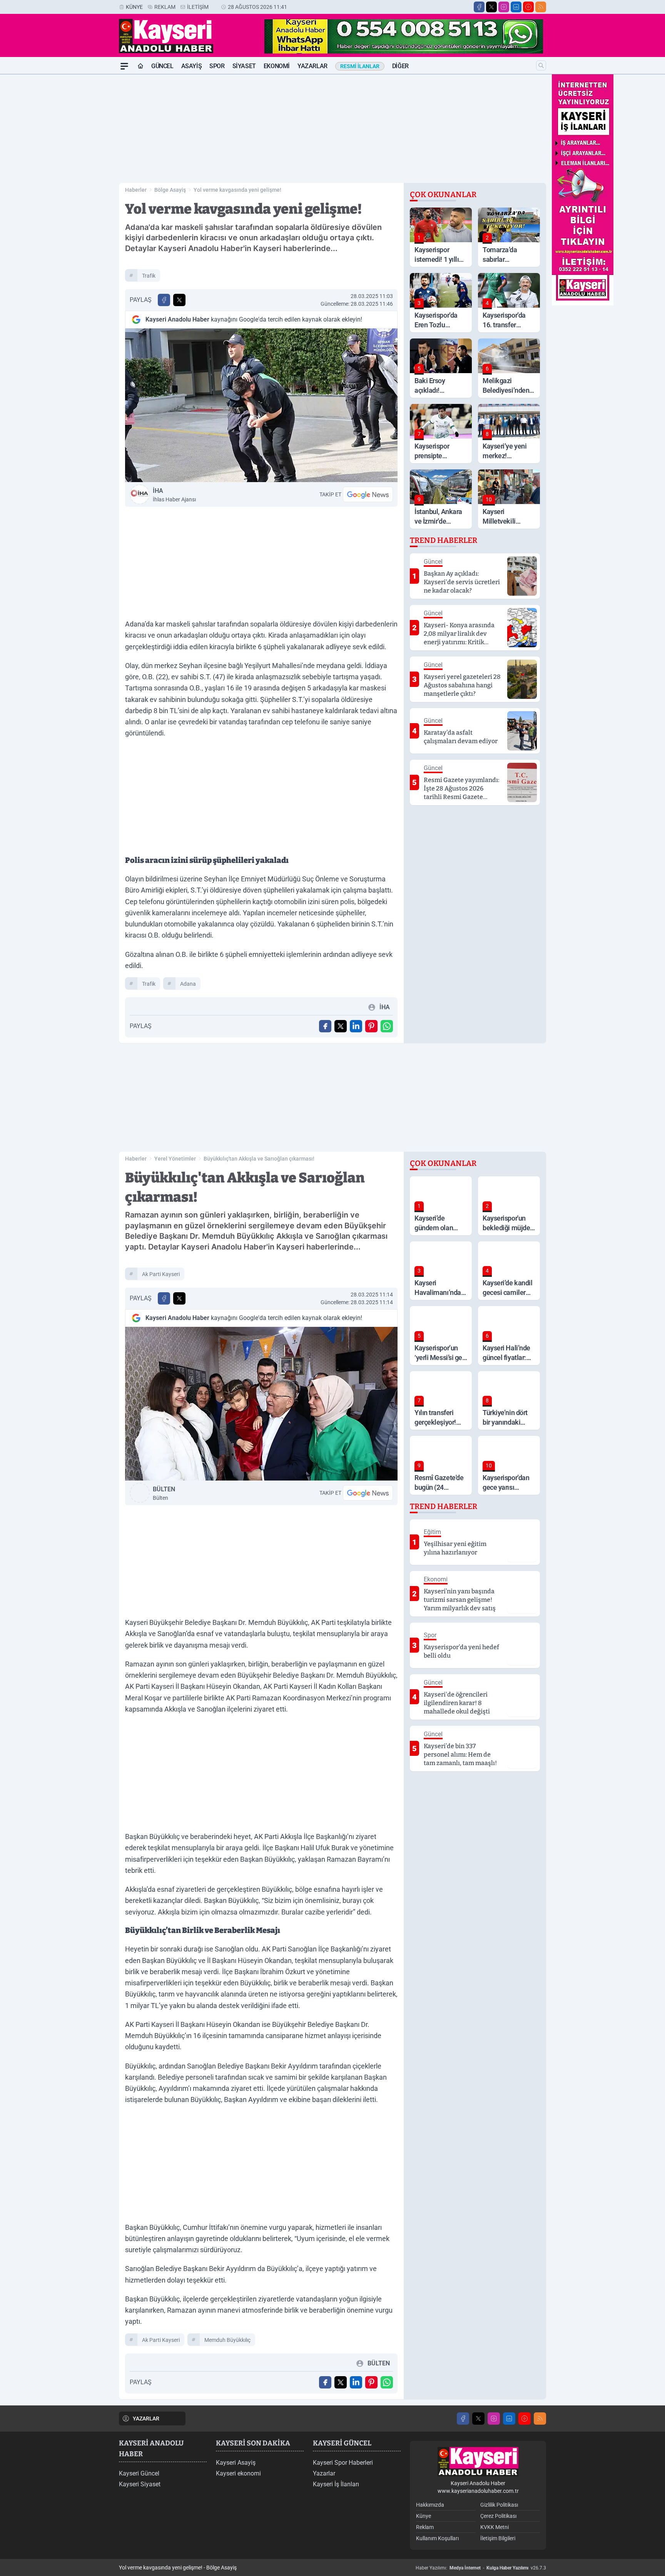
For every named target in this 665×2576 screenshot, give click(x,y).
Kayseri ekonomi (238, 2473)
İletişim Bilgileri (498, 2538)
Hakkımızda (430, 2505)
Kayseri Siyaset (140, 2484)
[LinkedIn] (516, 7)
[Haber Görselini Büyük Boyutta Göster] (261, 405)
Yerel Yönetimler (175, 1159)
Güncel (162, 66)
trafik (149, 276)
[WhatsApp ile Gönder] (387, 1026)
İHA (174, 495)
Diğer (400, 66)
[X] (491, 7)
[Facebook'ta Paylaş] (164, 300)
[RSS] (541, 7)
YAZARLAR (146, 2419)
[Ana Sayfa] (140, 66)
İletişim (198, 7)
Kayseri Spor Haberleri (343, 2463)
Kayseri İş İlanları (336, 2484)
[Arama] (541, 65)
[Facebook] (479, 7)
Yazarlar (312, 66)
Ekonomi (277, 66)
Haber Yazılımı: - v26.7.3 (481, 2568)
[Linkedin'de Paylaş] (356, 1026)
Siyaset (244, 66)
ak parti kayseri (161, 1274)
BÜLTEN (164, 1493)
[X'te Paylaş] (179, 300)
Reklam (165, 7)
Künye (134, 7)
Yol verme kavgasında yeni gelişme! (237, 190)
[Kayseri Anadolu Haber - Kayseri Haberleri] (478, 2462)
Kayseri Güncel (139, 2473)
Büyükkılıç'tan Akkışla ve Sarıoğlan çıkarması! (259, 1159)
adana (188, 984)
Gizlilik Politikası (499, 2505)
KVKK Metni (495, 2527)
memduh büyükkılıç (227, 2340)
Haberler (136, 190)
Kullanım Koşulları (437, 2538)
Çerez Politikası (498, 2516)
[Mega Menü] (124, 66)
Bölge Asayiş (170, 190)
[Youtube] (528, 7)
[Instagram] (504, 7)
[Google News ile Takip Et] (368, 494)
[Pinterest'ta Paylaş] (371, 1026)
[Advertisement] (82, 190)
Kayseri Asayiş (236, 2463)
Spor (217, 66)
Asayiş (192, 66)
